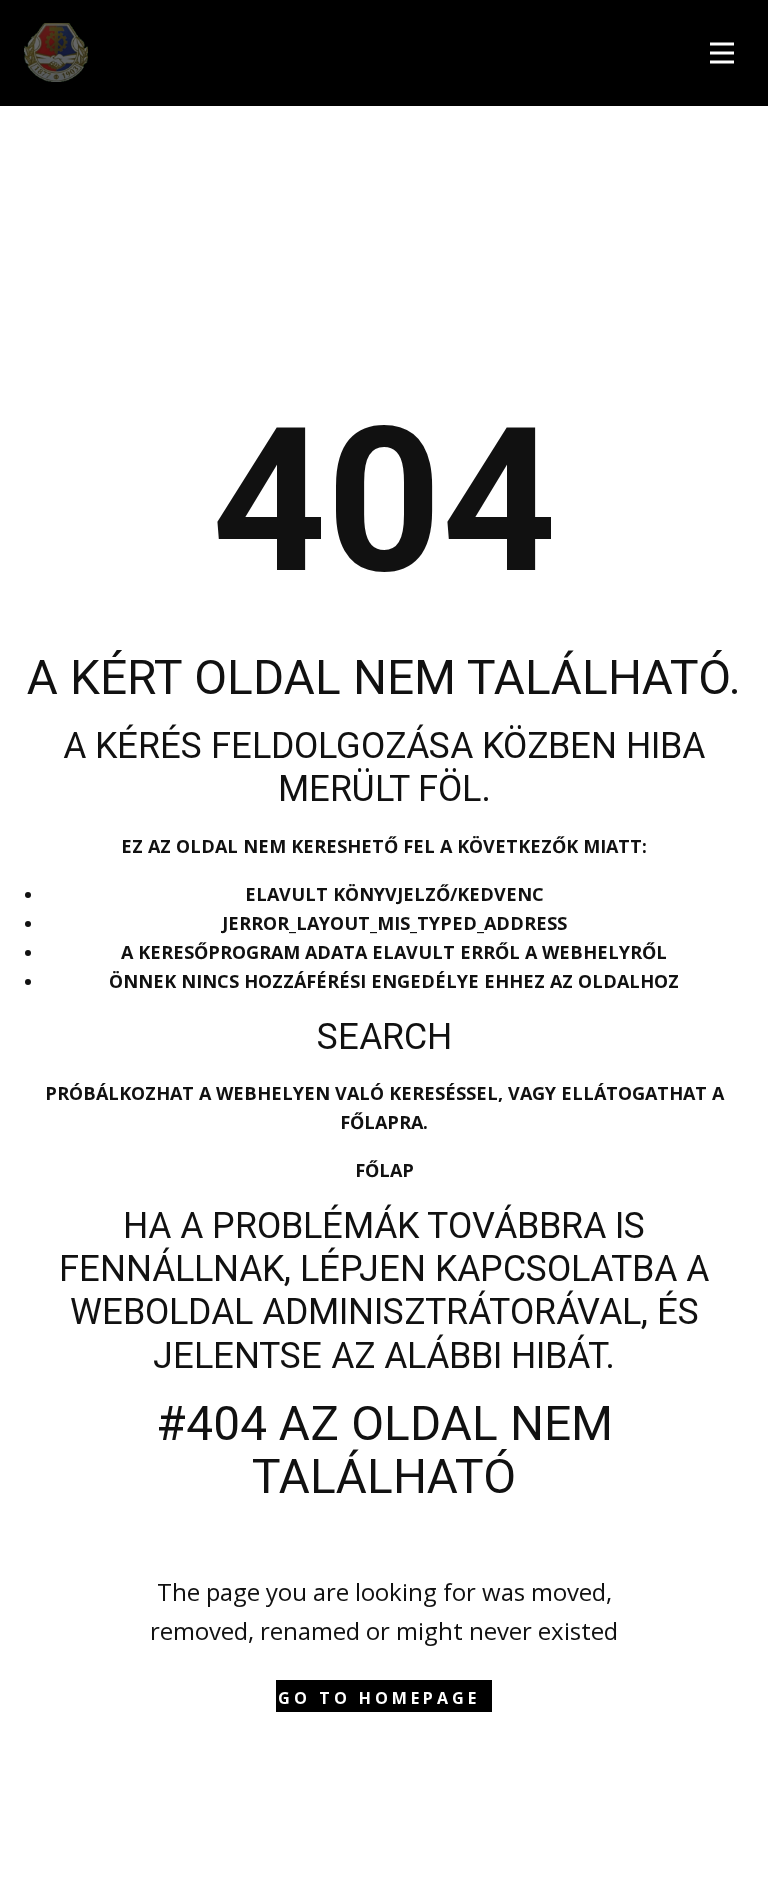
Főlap (384, 1170)
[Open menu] (727, 50)
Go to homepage (379, 1698)
